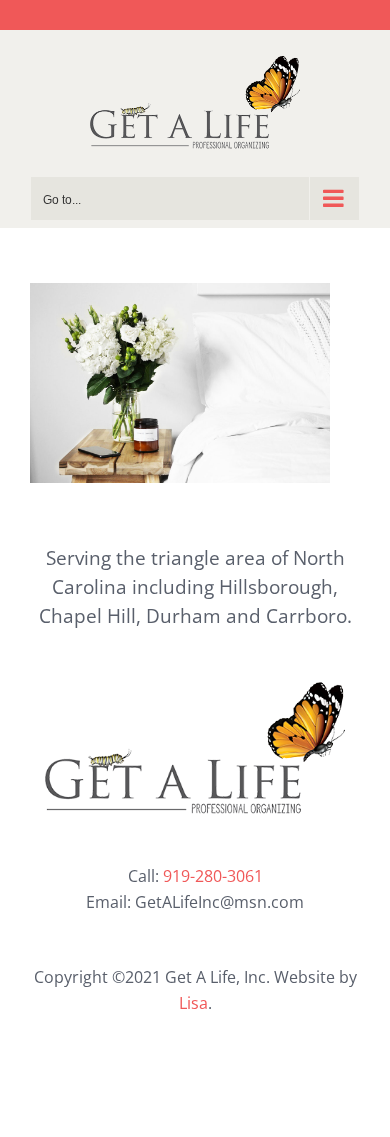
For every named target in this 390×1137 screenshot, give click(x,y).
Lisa (193, 1003)
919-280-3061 (213, 876)
